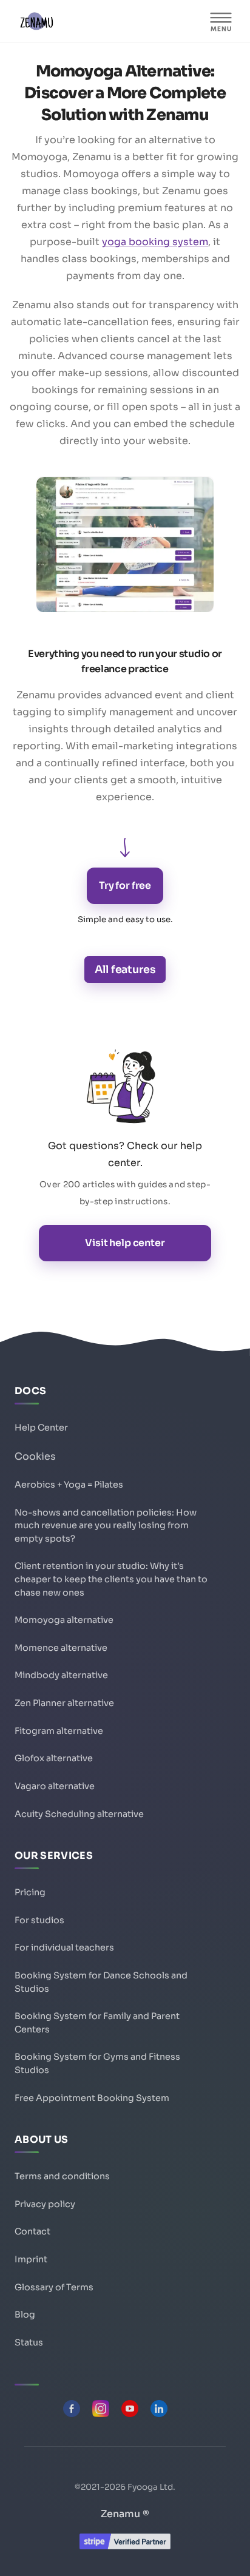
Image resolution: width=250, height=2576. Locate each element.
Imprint (31, 2259)
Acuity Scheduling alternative (79, 1814)
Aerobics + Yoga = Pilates (69, 1485)
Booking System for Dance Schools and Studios (101, 1982)
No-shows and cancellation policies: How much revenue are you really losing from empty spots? (106, 1526)
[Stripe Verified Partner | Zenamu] (125, 2546)
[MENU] (221, 21)
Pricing (30, 1892)
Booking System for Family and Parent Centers (97, 2023)
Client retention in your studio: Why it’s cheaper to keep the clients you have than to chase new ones (111, 1579)
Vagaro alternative (55, 1786)
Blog (25, 2315)
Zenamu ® (125, 2514)
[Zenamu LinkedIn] (159, 2409)
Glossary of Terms (54, 2287)
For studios (39, 1920)
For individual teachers (64, 1947)
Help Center (41, 1428)
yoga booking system (155, 242)
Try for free (125, 885)
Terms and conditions (62, 2176)
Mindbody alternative (61, 1675)
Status (29, 2342)
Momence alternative (61, 1648)
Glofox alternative (54, 1758)
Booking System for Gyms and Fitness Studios (97, 2063)
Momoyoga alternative (64, 1620)
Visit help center (125, 1243)
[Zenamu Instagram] (101, 2409)
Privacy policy (45, 2204)
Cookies (35, 1456)
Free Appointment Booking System (92, 2098)
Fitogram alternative (59, 1731)
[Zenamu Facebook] (72, 2409)
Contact (32, 2231)
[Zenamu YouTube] (130, 2409)
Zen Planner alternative (64, 1703)
